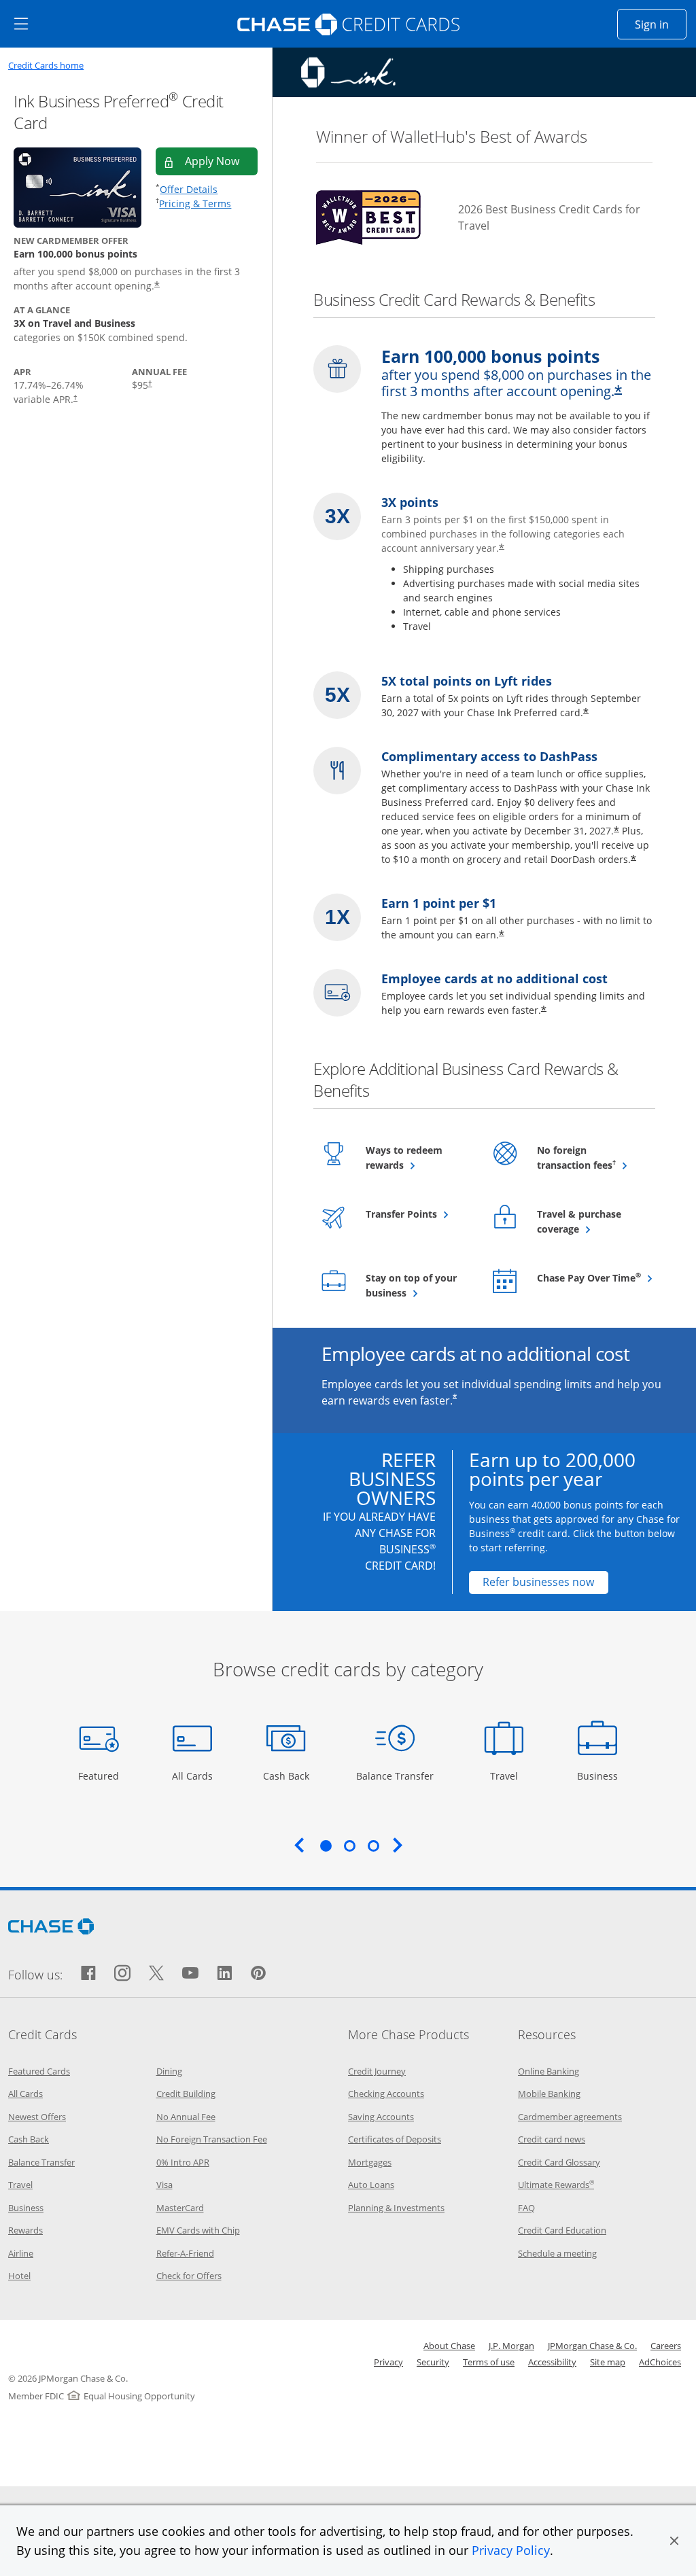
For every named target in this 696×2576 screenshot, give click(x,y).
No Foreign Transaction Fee (212, 2139)
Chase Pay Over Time (590, 1277)
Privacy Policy (511, 2550)
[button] (674, 2541)
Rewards (25, 2230)
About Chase (449, 2346)
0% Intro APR (183, 2162)
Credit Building (186, 2094)
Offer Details (189, 189)
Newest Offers (37, 2117)
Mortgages (370, 2162)
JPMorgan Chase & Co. (592, 2346)
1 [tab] (326, 1846)
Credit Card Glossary (559, 2162)
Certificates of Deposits (395, 2139)
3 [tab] (373, 1846)
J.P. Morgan (511, 2346)
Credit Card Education (562, 2230)
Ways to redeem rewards (418, 1158)
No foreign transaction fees (590, 1158)
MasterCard (180, 2208)
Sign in (661, 24)
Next (398, 1845)
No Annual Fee (186, 2117)
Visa (164, 2185)
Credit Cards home (46, 66)
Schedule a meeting (557, 2253)
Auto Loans (371, 2185)
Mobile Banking (549, 2094)
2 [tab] (349, 1846)
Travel (509, 1776)
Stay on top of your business (418, 1285)
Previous (299, 1845)
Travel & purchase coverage (590, 1221)
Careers (666, 2346)
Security (433, 2362)
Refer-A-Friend (185, 2253)
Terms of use (489, 2362)
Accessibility (552, 2362)
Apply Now (221, 161)
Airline (21, 2253)
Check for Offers (189, 2276)
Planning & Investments (396, 2208)
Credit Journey (377, 2071)
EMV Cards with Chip (198, 2230)
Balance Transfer (395, 1776)
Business (599, 1776)
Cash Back (286, 1776)
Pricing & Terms (195, 204)
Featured (100, 1776)
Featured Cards (39, 2071)
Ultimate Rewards (556, 2185)
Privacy (388, 2362)
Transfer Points (418, 1214)
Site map (608, 2362)
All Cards (194, 1776)
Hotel (19, 2276)
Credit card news (552, 2139)
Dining (169, 2071)
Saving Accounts (381, 2117)
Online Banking (549, 2071)
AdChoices (660, 2362)
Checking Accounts (386, 2094)
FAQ (526, 2208)
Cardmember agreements (570, 2117)
